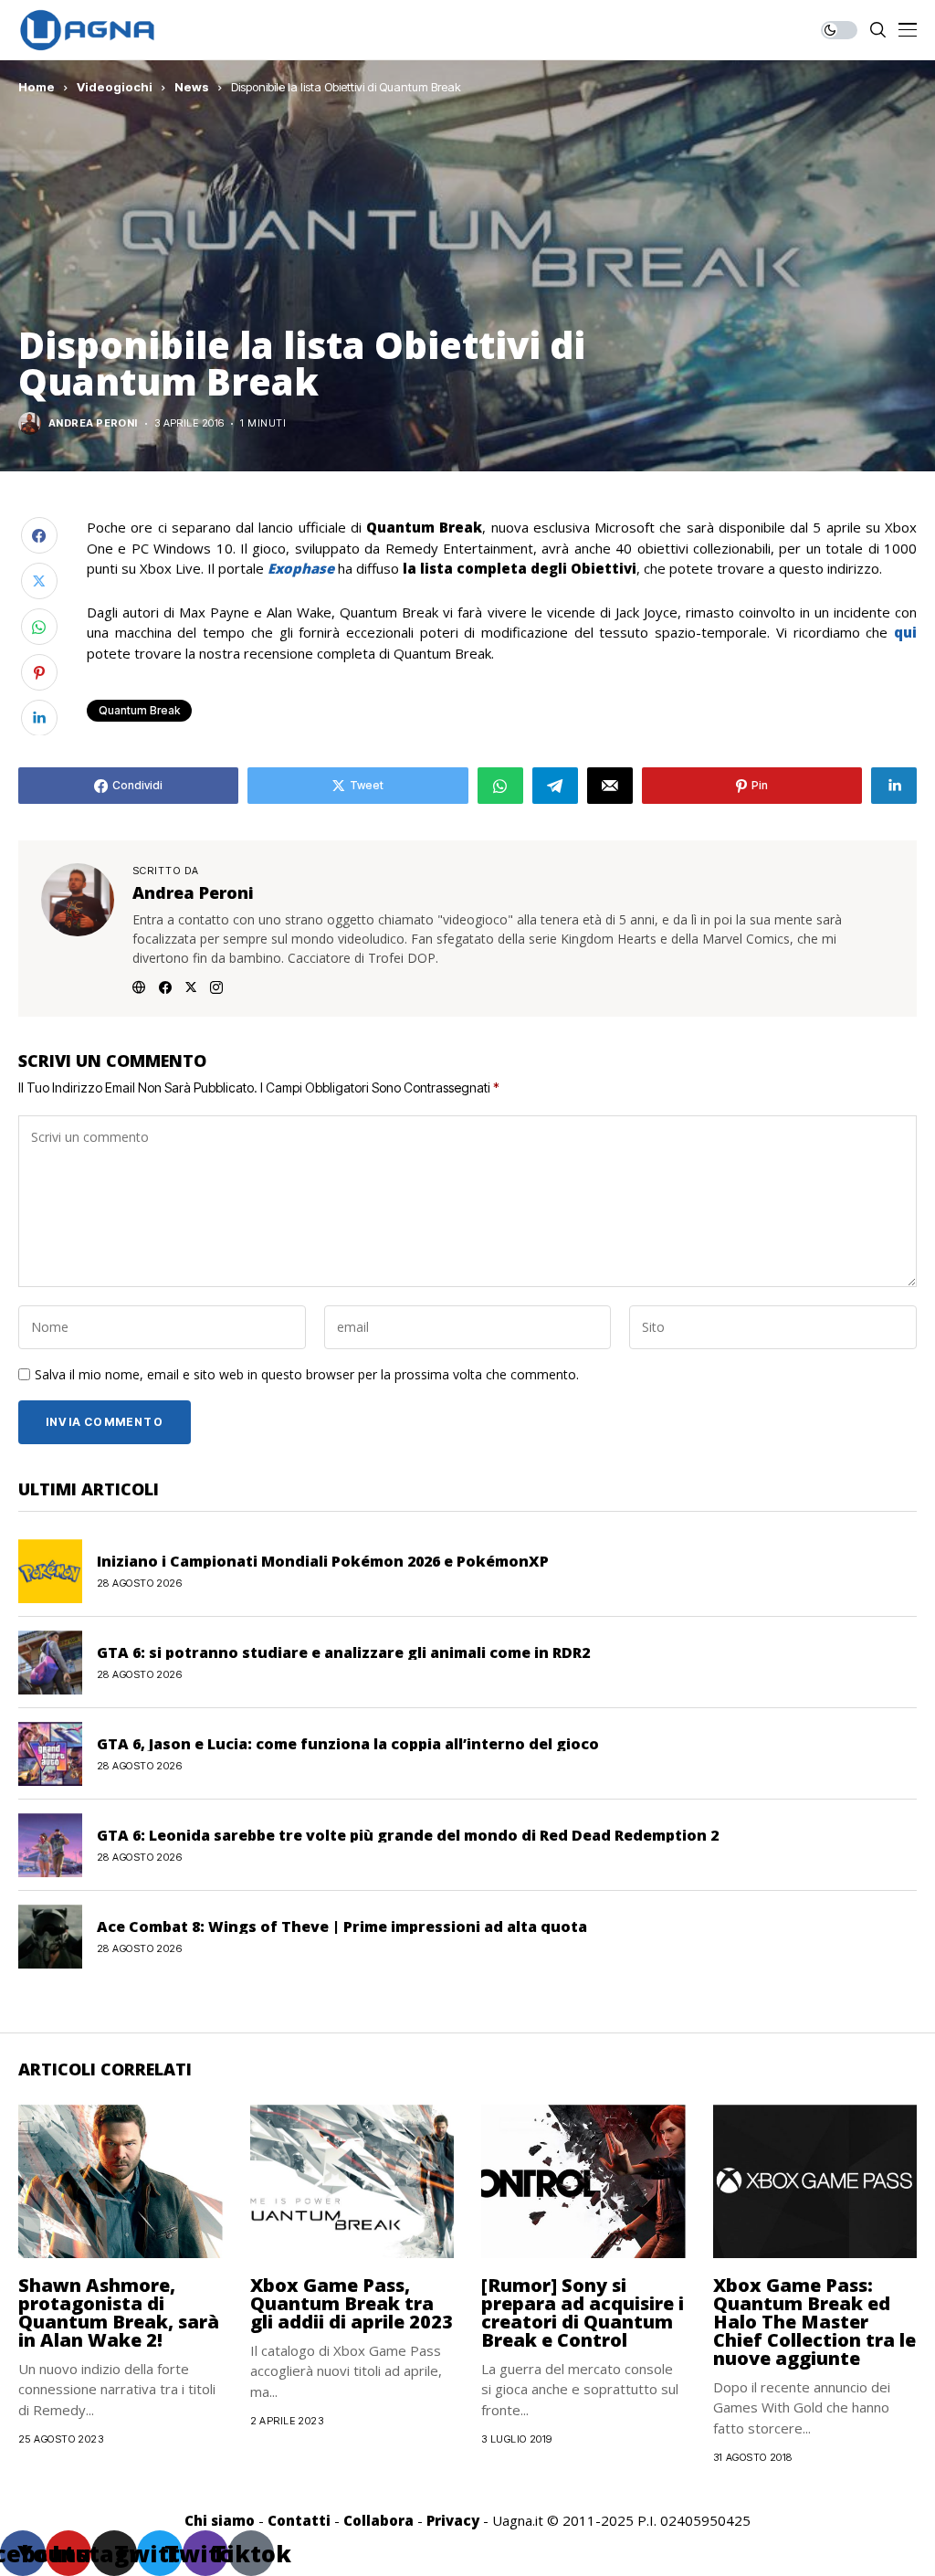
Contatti (299, 2520)
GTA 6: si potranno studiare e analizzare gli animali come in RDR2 (343, 1652)
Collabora (378, 2520)
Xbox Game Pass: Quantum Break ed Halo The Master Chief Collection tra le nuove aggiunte (814, 2322)
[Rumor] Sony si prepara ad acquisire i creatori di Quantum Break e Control (583, 2312)
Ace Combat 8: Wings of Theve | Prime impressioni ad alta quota (342, 1927)
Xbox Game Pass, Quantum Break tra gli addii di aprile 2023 (352, 2303)
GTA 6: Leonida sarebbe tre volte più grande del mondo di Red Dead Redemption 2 (408, 1835)
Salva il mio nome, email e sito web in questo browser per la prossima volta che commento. (307, 1375)
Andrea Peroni (93, 423)
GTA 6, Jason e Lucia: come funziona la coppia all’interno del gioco (348, 1744)
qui (905, 632)
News (192, 87)
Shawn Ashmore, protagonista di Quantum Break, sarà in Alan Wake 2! (119, 2312)
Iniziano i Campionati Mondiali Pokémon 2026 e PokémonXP (323, 1561)
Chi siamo (220, 2520)
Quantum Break (139, 710)
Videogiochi (115, 87)
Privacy (453, 2520)
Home (37, 87)
